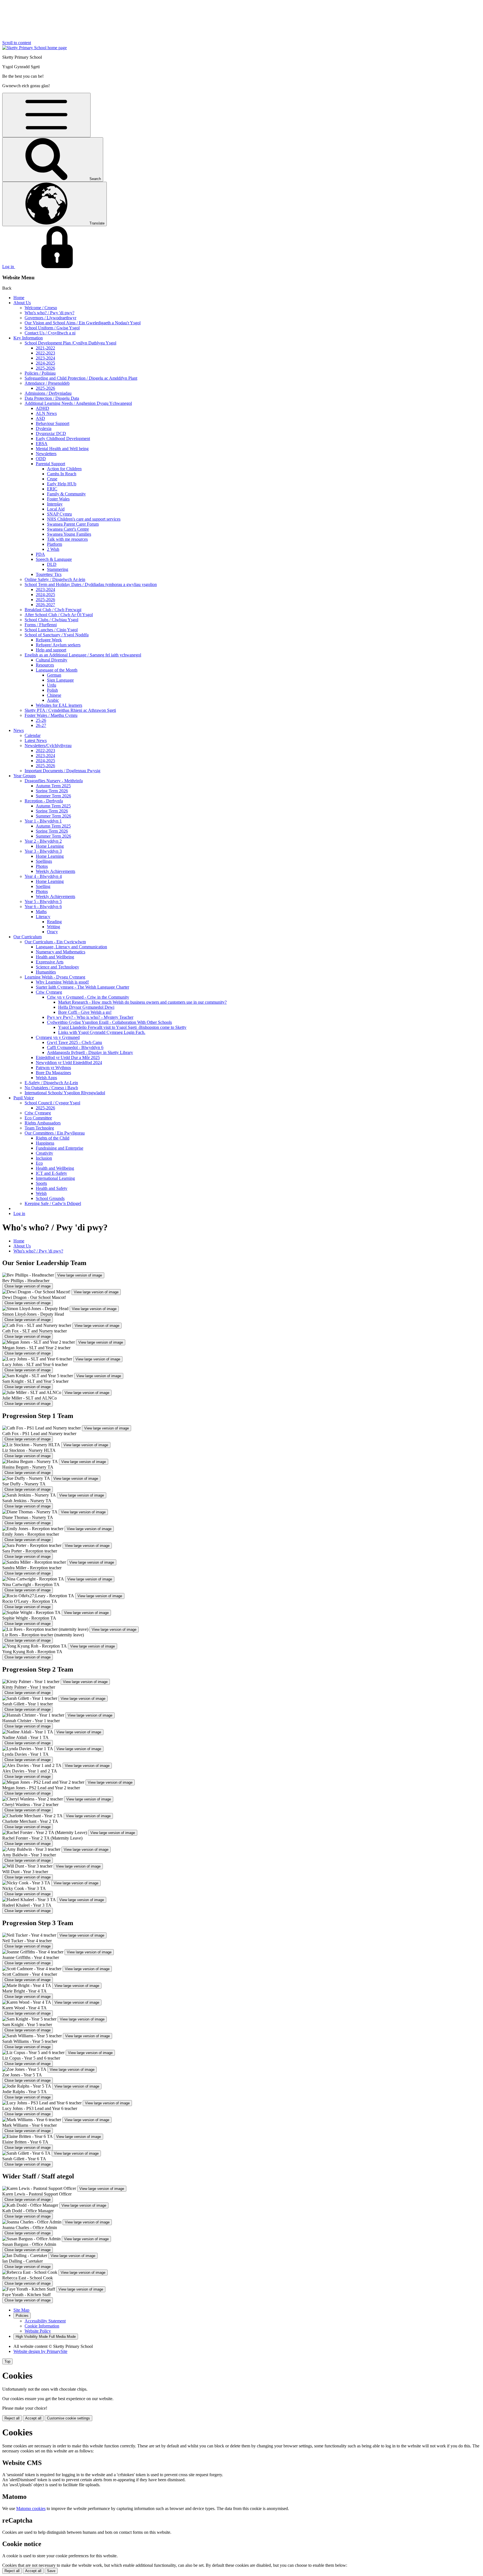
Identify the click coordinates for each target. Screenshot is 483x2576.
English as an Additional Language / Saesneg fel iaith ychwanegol (83, 655)
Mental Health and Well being (62, 449)
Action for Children (64, 469)
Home (19, 298)
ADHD (42, 408)
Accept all (33, 2418)
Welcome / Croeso (41, 308)
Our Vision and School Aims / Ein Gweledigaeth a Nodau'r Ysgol (83, 323)
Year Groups (25, 776)
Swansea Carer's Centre (68, 529)
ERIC (52, 489)
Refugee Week (49, 640)
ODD (41, 459)
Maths (41, 912)
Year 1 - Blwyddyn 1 (43, 821)
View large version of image (80, 1275)
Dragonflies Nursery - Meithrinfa (54, 781)
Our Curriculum (28, 937)
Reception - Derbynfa (44, 801)
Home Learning (50, 846)
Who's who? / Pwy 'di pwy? (49, 313)
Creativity (44, 1153)
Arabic (53, 700)
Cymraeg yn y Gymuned (58, 1037)
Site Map (21, 2310)
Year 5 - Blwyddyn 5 (43, 901)
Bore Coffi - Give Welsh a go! (85, 1012)
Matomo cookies (31, 2508)
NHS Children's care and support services (84, 519)
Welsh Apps (46, 1078)
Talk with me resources (67, 539)
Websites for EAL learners (59, 705)
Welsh (41, 1193)
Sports (41, 1183)
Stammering (58, 569)
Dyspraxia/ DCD (51, 433)
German (54, 675)
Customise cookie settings (68, 2418)
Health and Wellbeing (55, 957)
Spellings (44, 861)
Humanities (46, 972)
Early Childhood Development (63, 439)
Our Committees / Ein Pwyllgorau (55, 1133)
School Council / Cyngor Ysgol (52, 1103)
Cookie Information (42, 2326)
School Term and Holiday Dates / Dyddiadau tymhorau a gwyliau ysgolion (91, 584)
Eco (39, 1163)
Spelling (43, 886)
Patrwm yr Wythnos (53, 1068)
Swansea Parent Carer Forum (73, 524)
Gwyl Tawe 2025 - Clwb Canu (74, 1042)
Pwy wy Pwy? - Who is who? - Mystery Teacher (90, 1017)
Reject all (12, 2418)
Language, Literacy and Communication (71, 947)
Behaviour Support (53, 423)
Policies (22, 2316)
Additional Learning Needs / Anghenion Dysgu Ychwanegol (78, 403)
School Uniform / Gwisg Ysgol (52, 328)
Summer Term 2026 (53, 796)
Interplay (55, 504)
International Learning (55, 1178)
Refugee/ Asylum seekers (58, 645)
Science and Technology (57, 967)
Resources (45, 665)
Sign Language (60, 680)
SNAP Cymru (59, 514)
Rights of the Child (53, 1138)
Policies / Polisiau (40, 373)
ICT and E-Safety (51, 1173)
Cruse (52, 479)
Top (7, 2361)
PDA (40, 554)
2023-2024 (45, 358)
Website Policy (38, 2331)
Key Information (28, 338)
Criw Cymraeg (49, 992)
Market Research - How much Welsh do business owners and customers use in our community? (142, 1002)
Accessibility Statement (45, 2321)
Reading (54, 922)
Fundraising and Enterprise (60, 1148)
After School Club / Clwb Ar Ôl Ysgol (59, 615)
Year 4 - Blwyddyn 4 (43, 876)
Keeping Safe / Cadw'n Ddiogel (53, 1203)
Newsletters (46, 454)
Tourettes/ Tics (49, 574)
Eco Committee (38, 1118)
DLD (52, 564)
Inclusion (44, 1158)
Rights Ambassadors (43, 1123)
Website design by (40, 2351)
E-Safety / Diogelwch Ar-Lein (51, 1083)
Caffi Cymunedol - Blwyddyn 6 (75, 1047)
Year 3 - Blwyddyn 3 (43, 851)
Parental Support (50, 464)
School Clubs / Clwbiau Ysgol (51, 620)
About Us (22, 303)
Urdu (52, 685)
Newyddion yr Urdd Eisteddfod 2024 (69, 1063)
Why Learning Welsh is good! (62, 982)
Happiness (45, 1143)
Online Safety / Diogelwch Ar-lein (55, 579)
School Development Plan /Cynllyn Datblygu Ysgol (70, 343)
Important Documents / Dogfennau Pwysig (62, 771)
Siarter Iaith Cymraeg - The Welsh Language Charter (82, 987)
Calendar (33, 735)
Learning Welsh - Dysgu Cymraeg (55, 977)
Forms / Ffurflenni (41, 625)
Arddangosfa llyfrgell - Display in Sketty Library (90, 1052)
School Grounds (50, 1198)
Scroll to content (17, 43)
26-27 (41, 725)
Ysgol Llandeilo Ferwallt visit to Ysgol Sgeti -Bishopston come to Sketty (122, 1027)
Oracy (52, 932)
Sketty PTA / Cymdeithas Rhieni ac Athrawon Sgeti (70, 710)
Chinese (54, 695)
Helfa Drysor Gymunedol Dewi (86, 1007)
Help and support (51, 650)
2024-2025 (45, 363)
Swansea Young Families (69, 534)
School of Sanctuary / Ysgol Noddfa (57, 635)
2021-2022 (45, 348)
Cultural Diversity (52, 660)
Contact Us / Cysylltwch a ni (50, 333)
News (19, 730)
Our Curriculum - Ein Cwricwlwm (55, 942)
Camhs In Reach (62, 474)
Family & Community (66, 494)
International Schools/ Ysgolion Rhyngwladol (65, 1093)
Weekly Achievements (55, 871)
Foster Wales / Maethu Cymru (51, 715)
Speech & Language (54, 559)
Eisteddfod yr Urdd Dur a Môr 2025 (68, 1057)
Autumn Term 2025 (53, 786)
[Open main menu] (46, 115)
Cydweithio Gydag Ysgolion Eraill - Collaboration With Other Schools (109, 1022)
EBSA (42, 444)
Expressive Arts (50, 962)
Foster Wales (58, 499)
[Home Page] (35, 48)
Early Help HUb (62, 484)
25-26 (41, 720)
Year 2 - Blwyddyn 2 (43, 841)
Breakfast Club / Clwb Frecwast (53, 610)
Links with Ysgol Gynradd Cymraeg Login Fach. (102, 1032)
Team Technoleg (39, 1128)
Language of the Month (57, 670)
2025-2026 (45, 368)
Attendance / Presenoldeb (47, 383)
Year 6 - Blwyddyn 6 (43, 907)
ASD (40, 418)
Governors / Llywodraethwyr (50, 318)
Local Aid (56, 509)
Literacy (43, 917)
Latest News (36, 740)
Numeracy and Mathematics (61, 952)
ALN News (46, 413)
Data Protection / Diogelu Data (52, 398)
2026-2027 (45, 605)
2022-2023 (45, 353)
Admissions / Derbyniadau (48, 393)
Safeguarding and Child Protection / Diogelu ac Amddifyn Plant (81, 378)
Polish (52, 690)
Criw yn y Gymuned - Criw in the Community (88, 997)
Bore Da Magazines (53, 1073)
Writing (54, 927)
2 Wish (53, 549)
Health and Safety (52, 1188)
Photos (42, 866)
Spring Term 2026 (52, 791)
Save (51, 2571)
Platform (55, 544)
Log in (19, 1213)
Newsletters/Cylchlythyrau (48, 745)
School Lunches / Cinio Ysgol (51, 630)
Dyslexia (44, 428)
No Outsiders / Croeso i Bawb (51, 1088)
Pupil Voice (24, 1098)
